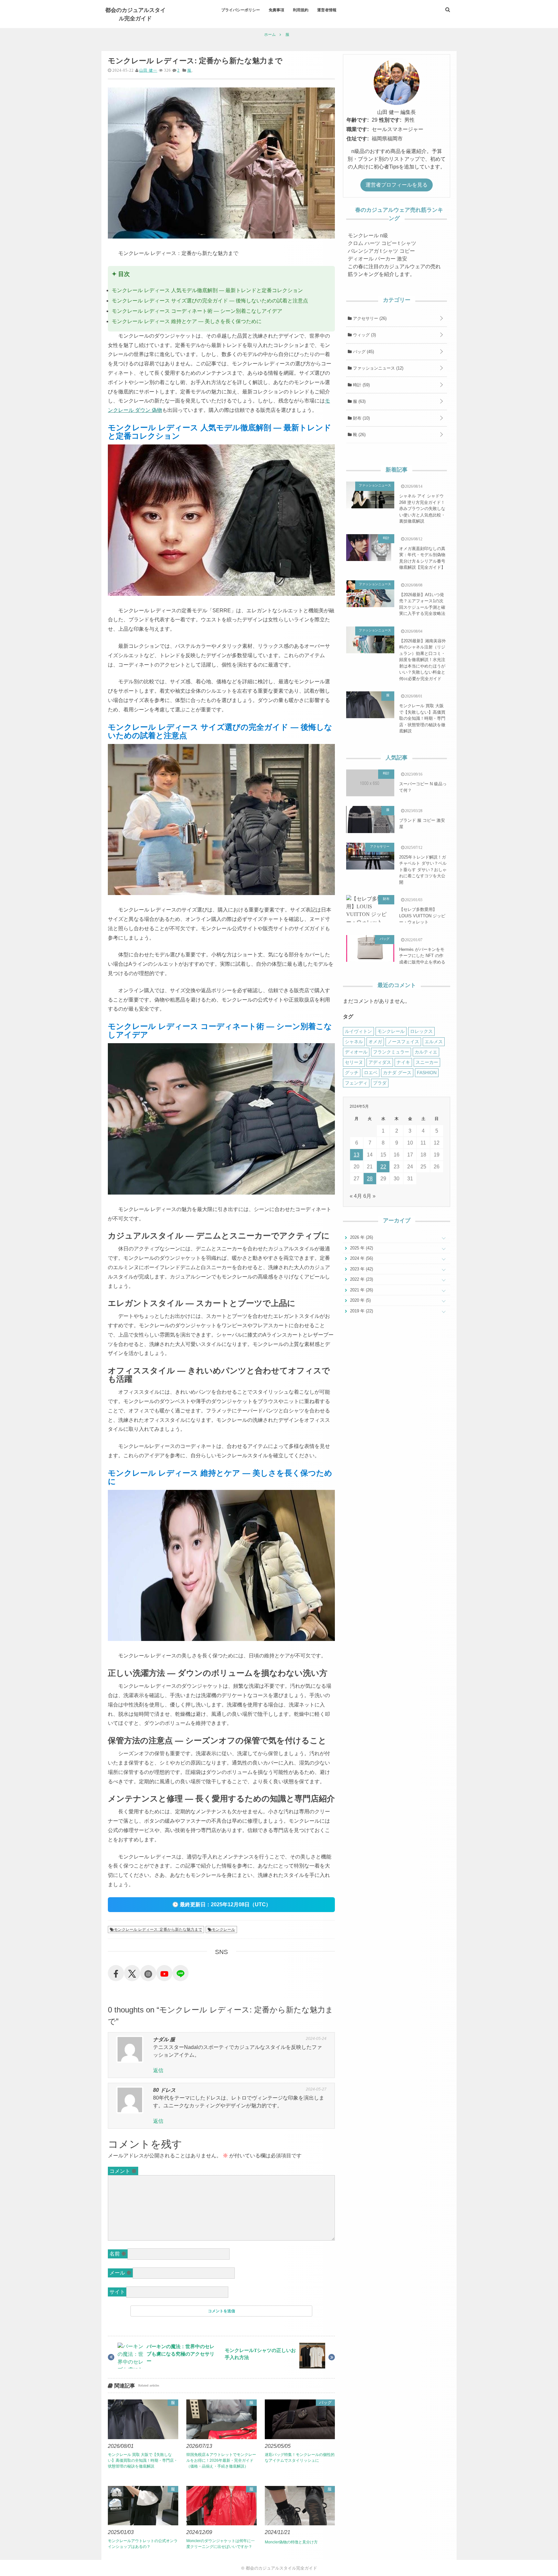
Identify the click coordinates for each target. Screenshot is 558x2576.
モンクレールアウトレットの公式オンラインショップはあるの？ (143, 2544)
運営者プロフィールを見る (397, 185)
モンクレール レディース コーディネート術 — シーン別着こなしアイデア (197, 311)
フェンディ (356, 1083)
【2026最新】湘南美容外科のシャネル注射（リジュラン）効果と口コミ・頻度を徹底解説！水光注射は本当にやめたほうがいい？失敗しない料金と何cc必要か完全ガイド (423, 660)
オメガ (375, 1042)
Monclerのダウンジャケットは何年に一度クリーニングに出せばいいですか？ (221, 2544)
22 (383, 1167)
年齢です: (358, 120)
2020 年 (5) (360, 1300)
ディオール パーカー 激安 (377, 259)
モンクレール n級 (368, 235)
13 (356, 1155)
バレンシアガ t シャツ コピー (381, 251)
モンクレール (223, 1929)
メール (120, 2273)
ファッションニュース (377, 368)
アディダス (380, 1062)
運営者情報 (327, 10)
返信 (158, 2070)
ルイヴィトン (358, 1031)
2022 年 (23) (361, 1279)
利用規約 (301, 10)
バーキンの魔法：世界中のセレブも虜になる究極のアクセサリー (181, 2354)
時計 (361, 385)
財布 (361, 418)
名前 (118, 2254)
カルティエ (426, 1052)
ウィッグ (364, 335)
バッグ (325, 2403)
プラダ (380, 1083)
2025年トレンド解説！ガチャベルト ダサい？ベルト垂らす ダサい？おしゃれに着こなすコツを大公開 (423, 870)
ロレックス (421, 1031)
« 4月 (356, 1196)
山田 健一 (148, 70)
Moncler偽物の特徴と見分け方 (291, 2542)
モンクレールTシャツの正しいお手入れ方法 (260, 2354)
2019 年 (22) (361, 1311)
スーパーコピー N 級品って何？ (423, 787)
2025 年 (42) (361, 1248)
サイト (117, 2292)
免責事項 (276, 10)
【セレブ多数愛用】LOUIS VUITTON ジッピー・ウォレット (422, 916)
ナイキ (403, 1062)
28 (370, 1179)
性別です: (390, 120)
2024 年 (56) (361, 1258)
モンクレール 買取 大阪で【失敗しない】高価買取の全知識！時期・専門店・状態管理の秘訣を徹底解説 (143, 2460)
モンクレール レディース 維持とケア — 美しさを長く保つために (187, 321)
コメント (123, 2171)
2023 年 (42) (361, 1269)
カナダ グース (397, 1073)
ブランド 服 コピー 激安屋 (422, 824)
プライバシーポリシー (241, 10)
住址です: (358, 139)
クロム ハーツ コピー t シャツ (382, 243)
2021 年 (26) (361, 1290)
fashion (427, 1073)
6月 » (369, 1196)
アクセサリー (369, 318)
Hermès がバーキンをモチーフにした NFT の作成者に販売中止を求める (422, 956)
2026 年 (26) (361, 1237)
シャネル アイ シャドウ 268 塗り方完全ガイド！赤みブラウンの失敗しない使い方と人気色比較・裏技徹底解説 (422, 509)
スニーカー (427, 1062)
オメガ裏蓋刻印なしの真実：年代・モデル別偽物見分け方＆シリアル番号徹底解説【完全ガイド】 (422, 558)
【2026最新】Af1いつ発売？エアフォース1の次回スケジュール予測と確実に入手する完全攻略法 (422, 604)
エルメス (434, 1042)
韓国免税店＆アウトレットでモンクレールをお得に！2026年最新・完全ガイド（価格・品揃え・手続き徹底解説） (221, 2460)
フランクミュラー (391, 1052)
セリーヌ (354, 1062)
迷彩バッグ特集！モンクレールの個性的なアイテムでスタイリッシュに (300, 2458)
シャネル (354, 1042)
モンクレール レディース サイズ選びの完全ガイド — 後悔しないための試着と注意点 (210, 301)
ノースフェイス (403, 1042)
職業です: (358, 129)
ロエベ (371, 1073)
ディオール (356, 1052)
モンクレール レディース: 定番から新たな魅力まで (158, 1929)
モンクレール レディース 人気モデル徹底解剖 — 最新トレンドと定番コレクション (207, 290)
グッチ (352, 1073)
